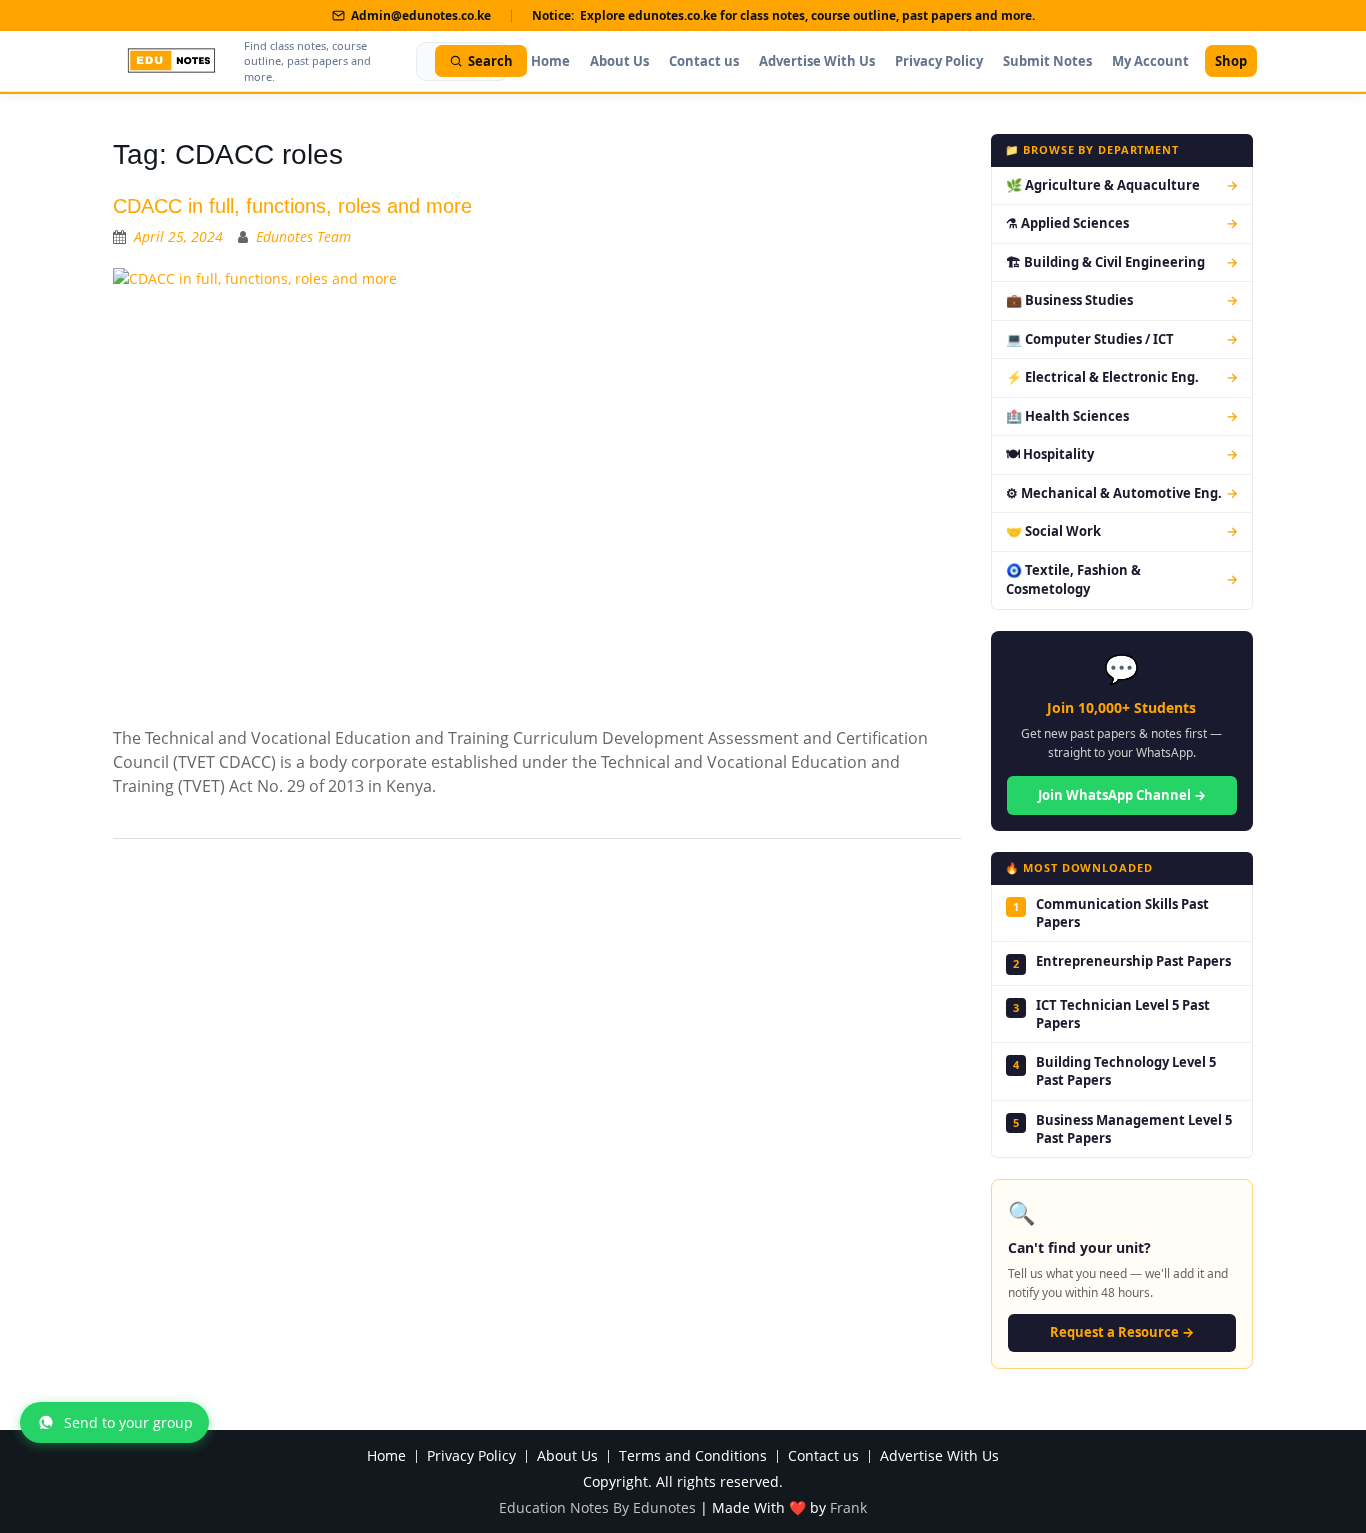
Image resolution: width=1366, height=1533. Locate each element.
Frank (848, 1507)
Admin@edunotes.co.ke (421, 15)
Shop (1231, 61)
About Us (619, 61)
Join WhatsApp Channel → (1122, 795)
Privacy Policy (939, 61)
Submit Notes (1047, 61)
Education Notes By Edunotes (597, 1507)
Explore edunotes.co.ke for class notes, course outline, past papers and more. (807, 15)
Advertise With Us (817, 61)
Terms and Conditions (693, 1456)
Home (550, 61)
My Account (1150, 61)
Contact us (704, 61)
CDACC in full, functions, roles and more (292, 206)
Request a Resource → (1122, 1332)
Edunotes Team (303, 236)
